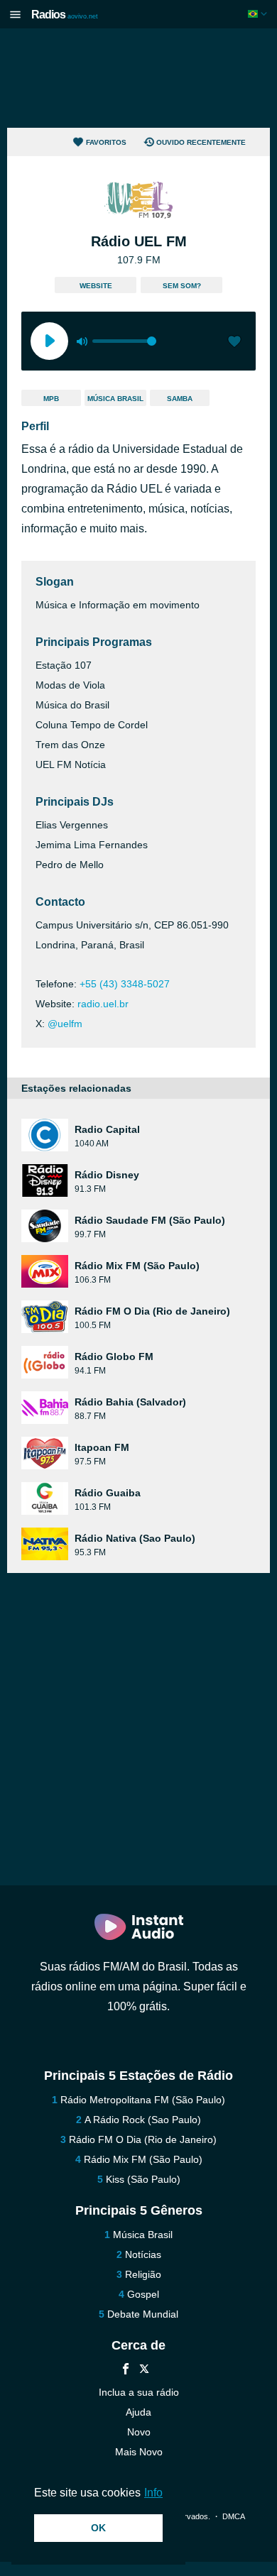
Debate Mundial (143, 2314)
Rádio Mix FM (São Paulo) (143, 2159)
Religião (143, 2274)
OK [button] (98, 2528)
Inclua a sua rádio (139, 2392)
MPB (51, 399)
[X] (144, 2371)
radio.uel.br (103, 1004)
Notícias (143, 2254)
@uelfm (65, 1024)
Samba (180, 399)
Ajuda (138, 2412)
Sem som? (182, 286)
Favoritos (106, 142)
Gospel (143, 2294)
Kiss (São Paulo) (143, 2179)
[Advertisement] (138, 78)
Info (153, 2493)
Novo (139, 2432)
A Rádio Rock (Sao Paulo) (143, 2120)
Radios (65, 15)
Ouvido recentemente (201, 142)
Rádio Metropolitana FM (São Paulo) (143, 2100)
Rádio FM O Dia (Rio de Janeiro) (143, 2139)
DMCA (233, 2516)
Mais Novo (139, 2452)
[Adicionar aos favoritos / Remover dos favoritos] (234, 343)
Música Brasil (115, 399)
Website (96, 286)
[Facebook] (126, 2371)
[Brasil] (259, 14)
